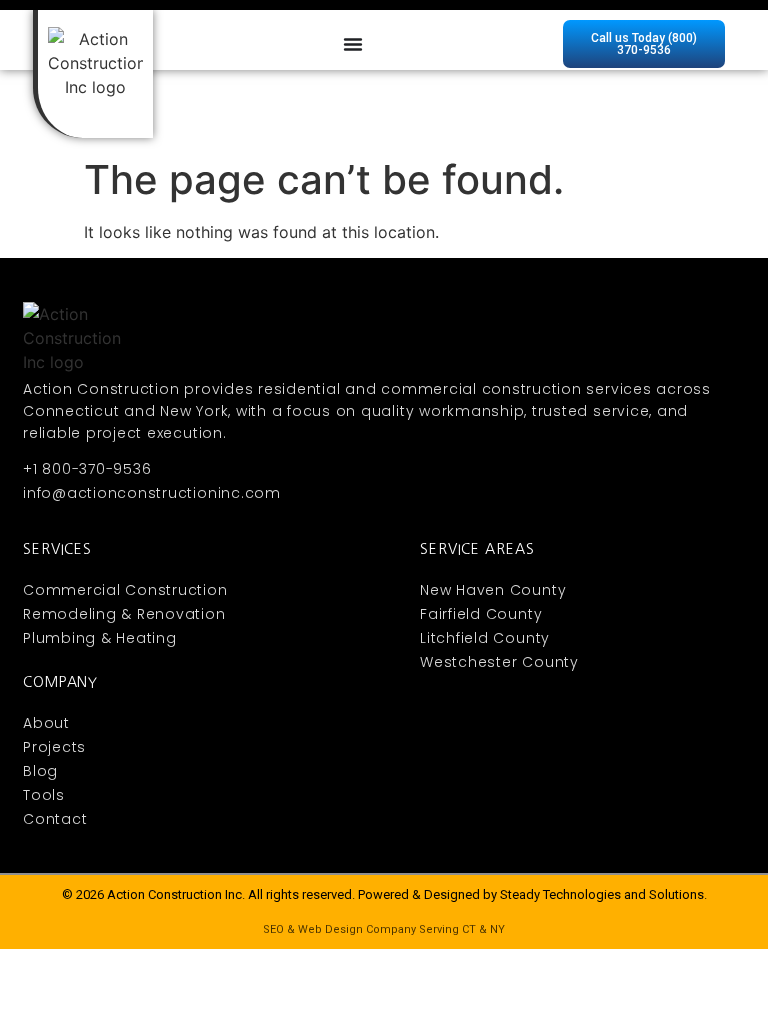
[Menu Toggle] (353, 44)
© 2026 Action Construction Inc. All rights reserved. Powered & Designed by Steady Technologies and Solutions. (384, 894)
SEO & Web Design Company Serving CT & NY (384, 929)
